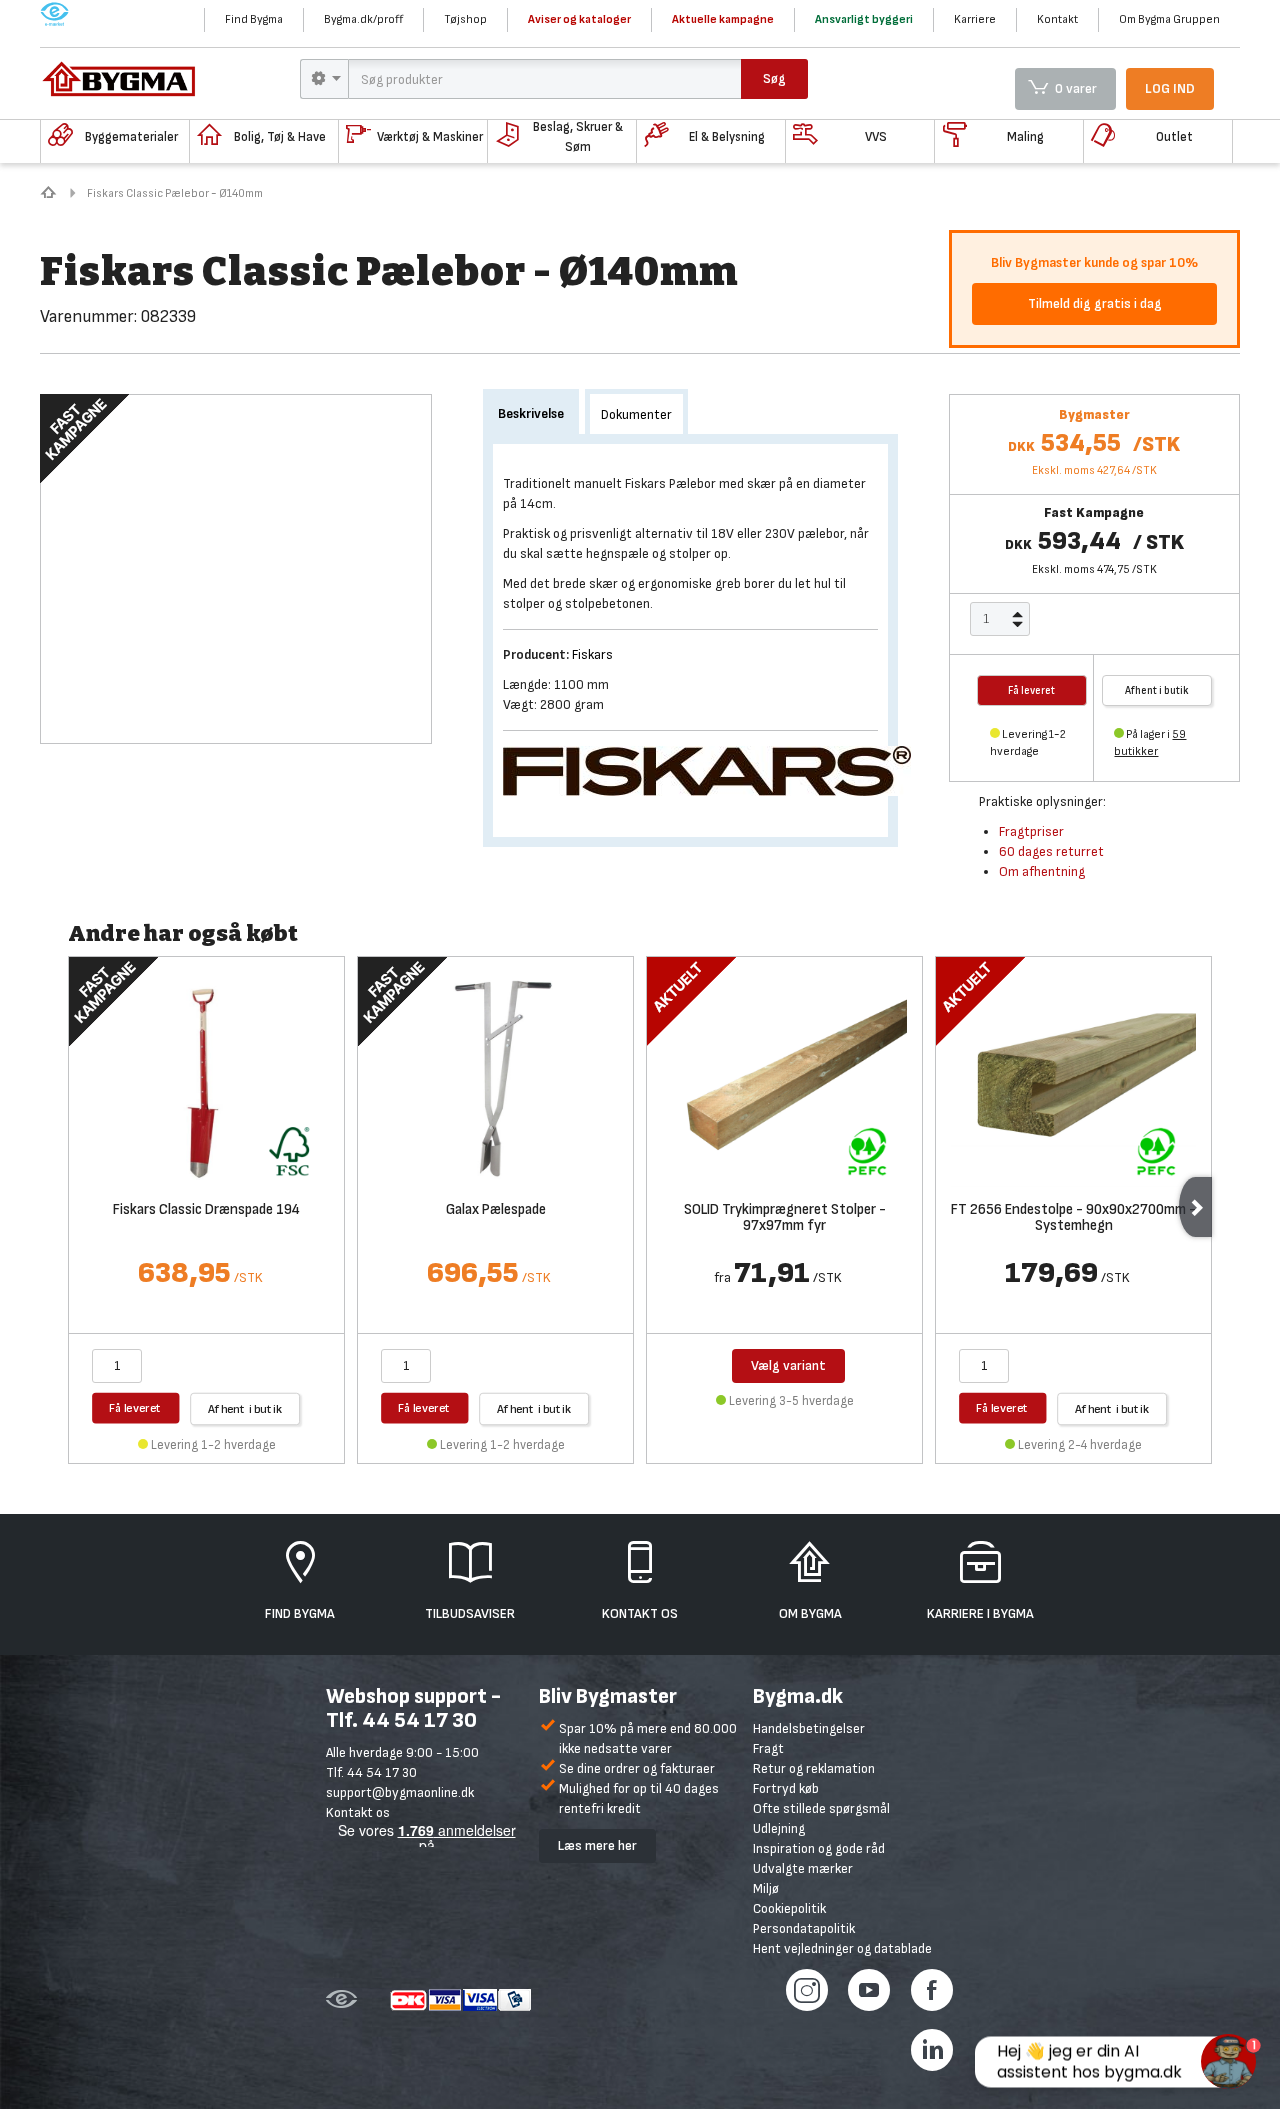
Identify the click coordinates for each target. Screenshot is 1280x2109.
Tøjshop (465, 19)
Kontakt (1057, 19)
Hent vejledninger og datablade (842, 1948)
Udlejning (779, 1828)
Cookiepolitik (789, 1908)
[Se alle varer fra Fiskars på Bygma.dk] (714, 769)
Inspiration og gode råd (819, 1848)
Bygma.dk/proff (363, 19)
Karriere (975, 19)
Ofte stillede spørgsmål (821, 1808)
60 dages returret (1051, 851)
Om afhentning (1042, 871)
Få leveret (135, 1407)
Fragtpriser (1031, 831)
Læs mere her (597, 1845)
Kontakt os (358, 1812)
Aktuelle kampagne (723, 19)
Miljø (766, 1888)
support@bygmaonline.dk (400, 1792)
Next (1195, 1207)
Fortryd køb (786, 1788)
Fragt (768, 1748)
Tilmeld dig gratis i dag (1095, 303)
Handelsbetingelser (809, 1728)
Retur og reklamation (814, 1768)
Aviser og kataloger (579, 19)
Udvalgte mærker (803, 1868)
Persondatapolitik (804, 1928)
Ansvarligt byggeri (864, 19)
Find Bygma (254, 19)
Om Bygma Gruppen (1169, 19)
